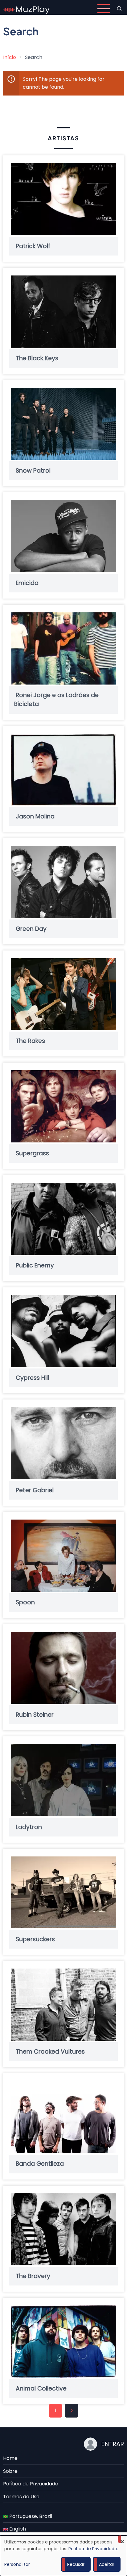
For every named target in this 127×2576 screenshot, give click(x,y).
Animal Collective (41, 2389)
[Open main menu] (104, 9)
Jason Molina (35, 816)
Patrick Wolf (33, 246)
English (17, 2529)
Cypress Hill (32, 1378)
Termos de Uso (21, 2497)
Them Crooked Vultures (50, 2052)
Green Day (31, 929)
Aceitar (107, 2564)
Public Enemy (35, 1266)
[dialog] (63, 2556)
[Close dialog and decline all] (122, 2539)
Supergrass (32, 1153)
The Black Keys (37, 359)
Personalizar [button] (17, 2564)
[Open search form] (119, 9)
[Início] (27, 8)
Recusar (76, 2564)
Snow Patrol (33, 471)
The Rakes (30, 1041)
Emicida (27, 583)
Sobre (10, 2471)
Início (10, 57)
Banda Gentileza (40, 2164)
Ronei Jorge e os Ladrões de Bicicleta (56, 700)
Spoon (25, 1603)
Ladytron (29, 1827)
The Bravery (33, 2276)
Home (10, 2458)
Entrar (113, 2444)
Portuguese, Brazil (30, 2516)
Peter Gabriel (35, 1490)
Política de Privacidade (31, 2484)
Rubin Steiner (35, 1715)
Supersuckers (35, 1939)
